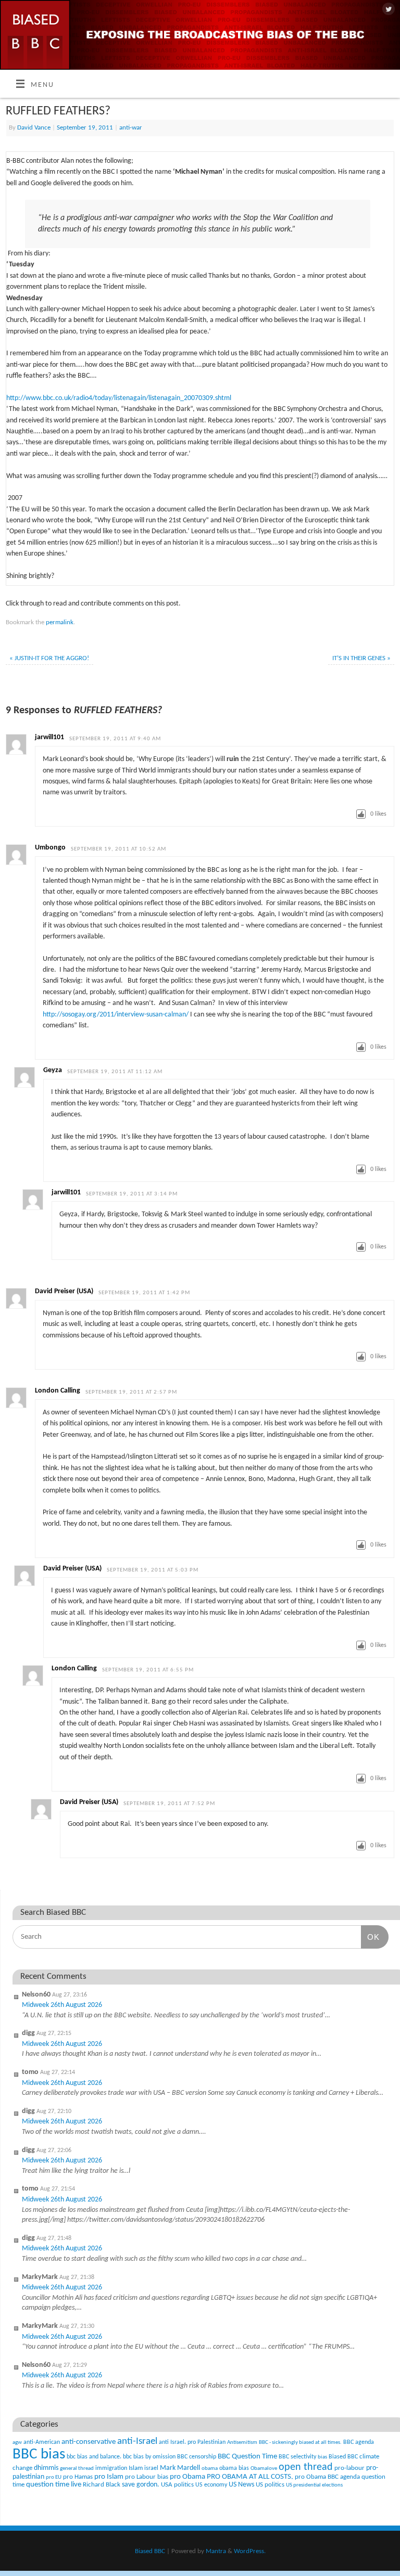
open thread (306, 2467)
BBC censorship (197, 2457)
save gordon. (141, 2485)
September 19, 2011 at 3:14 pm (132, 1194)
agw (17, 2443)
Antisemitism (242, 2443)
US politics (270, 2485)
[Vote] (361, 814)
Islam (136, 2468)
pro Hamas (78, 2477)
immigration (111, 2468)
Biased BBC (343, 2457)
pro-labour (349, 2468)
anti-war (131, 128)
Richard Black (102, 2485)
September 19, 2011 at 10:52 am (118, 849)
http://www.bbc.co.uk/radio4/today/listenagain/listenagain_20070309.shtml (119, 398)
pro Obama (187, 2477)
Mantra (216, 2551)
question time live (54, 2485)
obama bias (234, 2468)
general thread (77, 2469)
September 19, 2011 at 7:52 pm (169, 1804)
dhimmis (46, 2468)
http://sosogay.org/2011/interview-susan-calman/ (116, 1015)
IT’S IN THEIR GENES (361, 658)
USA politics (177, 2485)
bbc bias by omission (149, 2457)
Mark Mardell (180, 2468)
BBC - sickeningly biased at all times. (300, 2443)
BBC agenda (359, 2442)
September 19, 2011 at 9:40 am (115, 739)
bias (322, 2457)
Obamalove (264, 2469)
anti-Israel (137, 2442)
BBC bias (39, 2455)
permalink (60, 622)
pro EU (54, 2477)
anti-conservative (89, 2442)
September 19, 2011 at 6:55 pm (148, 1670)
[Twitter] (387, 10)
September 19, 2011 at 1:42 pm (144, 1293)
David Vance (34, 128)
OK (370, 1937)
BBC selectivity (297, 2457)
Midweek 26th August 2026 (62, 2005)
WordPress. (250, 2551)
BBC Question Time (247, 2457)
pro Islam (109, 2477)
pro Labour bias (147, 2477)
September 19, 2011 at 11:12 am (115, 1072)
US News (241, 2485)
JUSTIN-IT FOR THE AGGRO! (49, 658)
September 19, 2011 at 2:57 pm (131, 1392)
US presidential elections (314, 2485)
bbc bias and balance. (94, 2457)
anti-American (42, 2442)
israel (151, 2468)
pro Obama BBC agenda (327, 2477)
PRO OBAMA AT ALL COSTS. (250, 2477)
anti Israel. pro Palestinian (192, 2442)
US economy (211, 2485)
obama (210, 2469)
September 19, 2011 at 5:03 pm (153, 1570)
